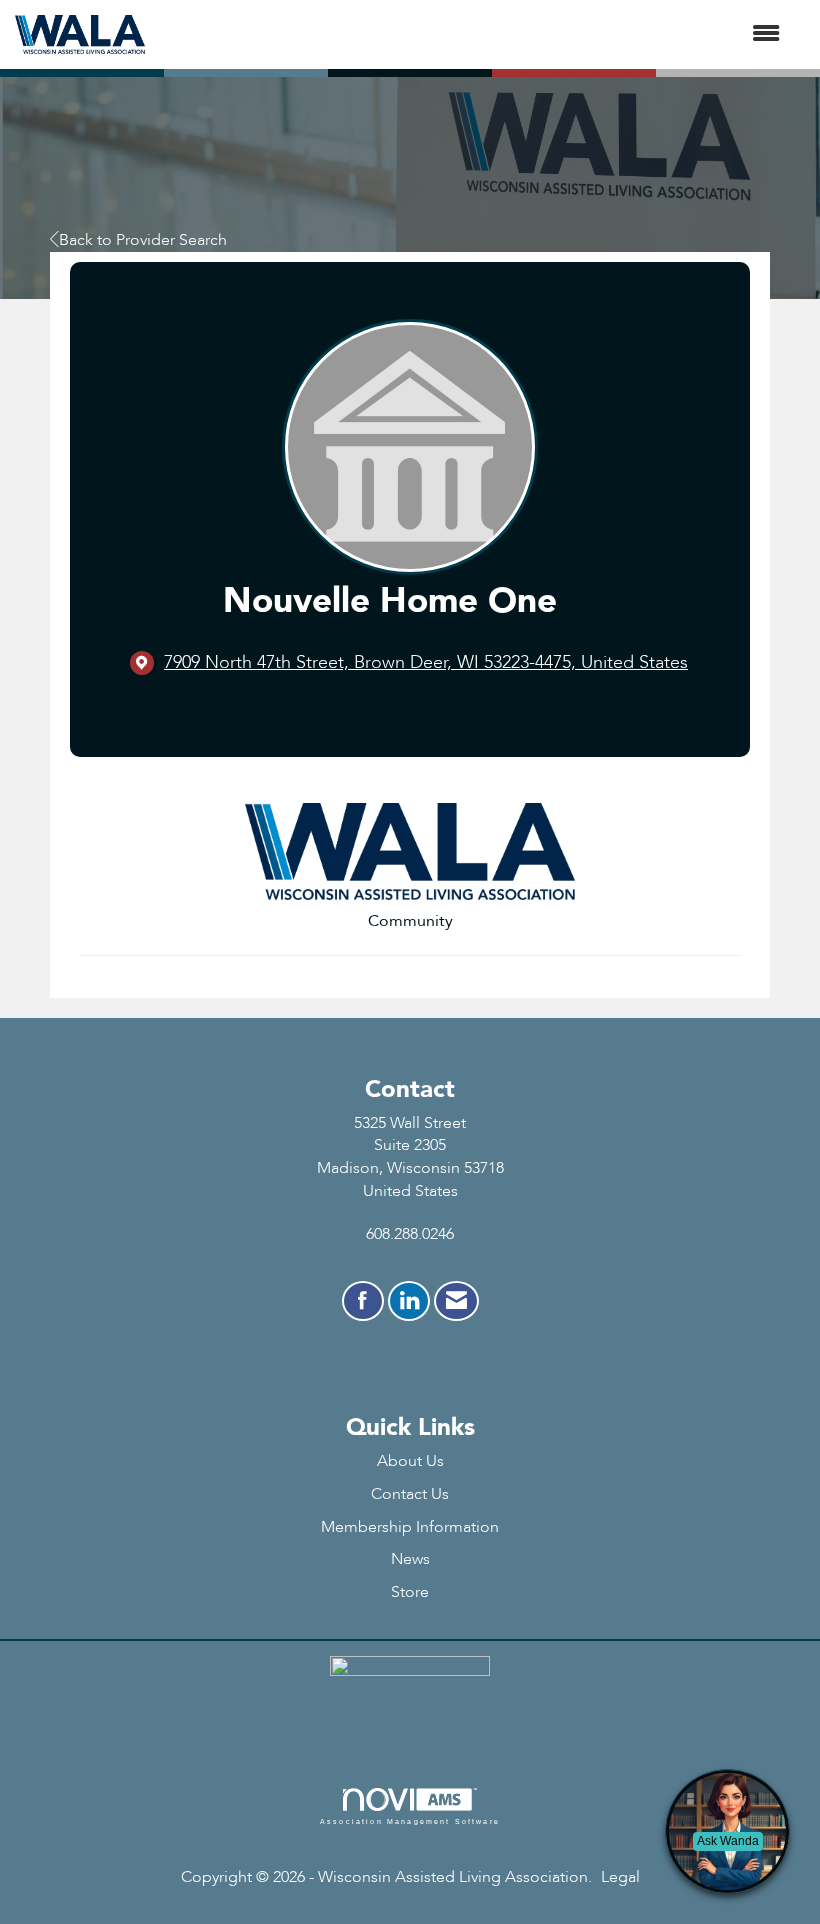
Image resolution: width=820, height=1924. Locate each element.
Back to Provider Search (143, 240)
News (410, 1559)
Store (410, 1592)
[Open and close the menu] (472, 34)
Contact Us (410, 1494)
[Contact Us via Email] (456, 1301)
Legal (620, 1877)
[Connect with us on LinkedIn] (409, 1301)
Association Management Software (410, 1821)
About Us (410, 1461)
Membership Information (410, 1527)
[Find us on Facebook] (363, 1301)
